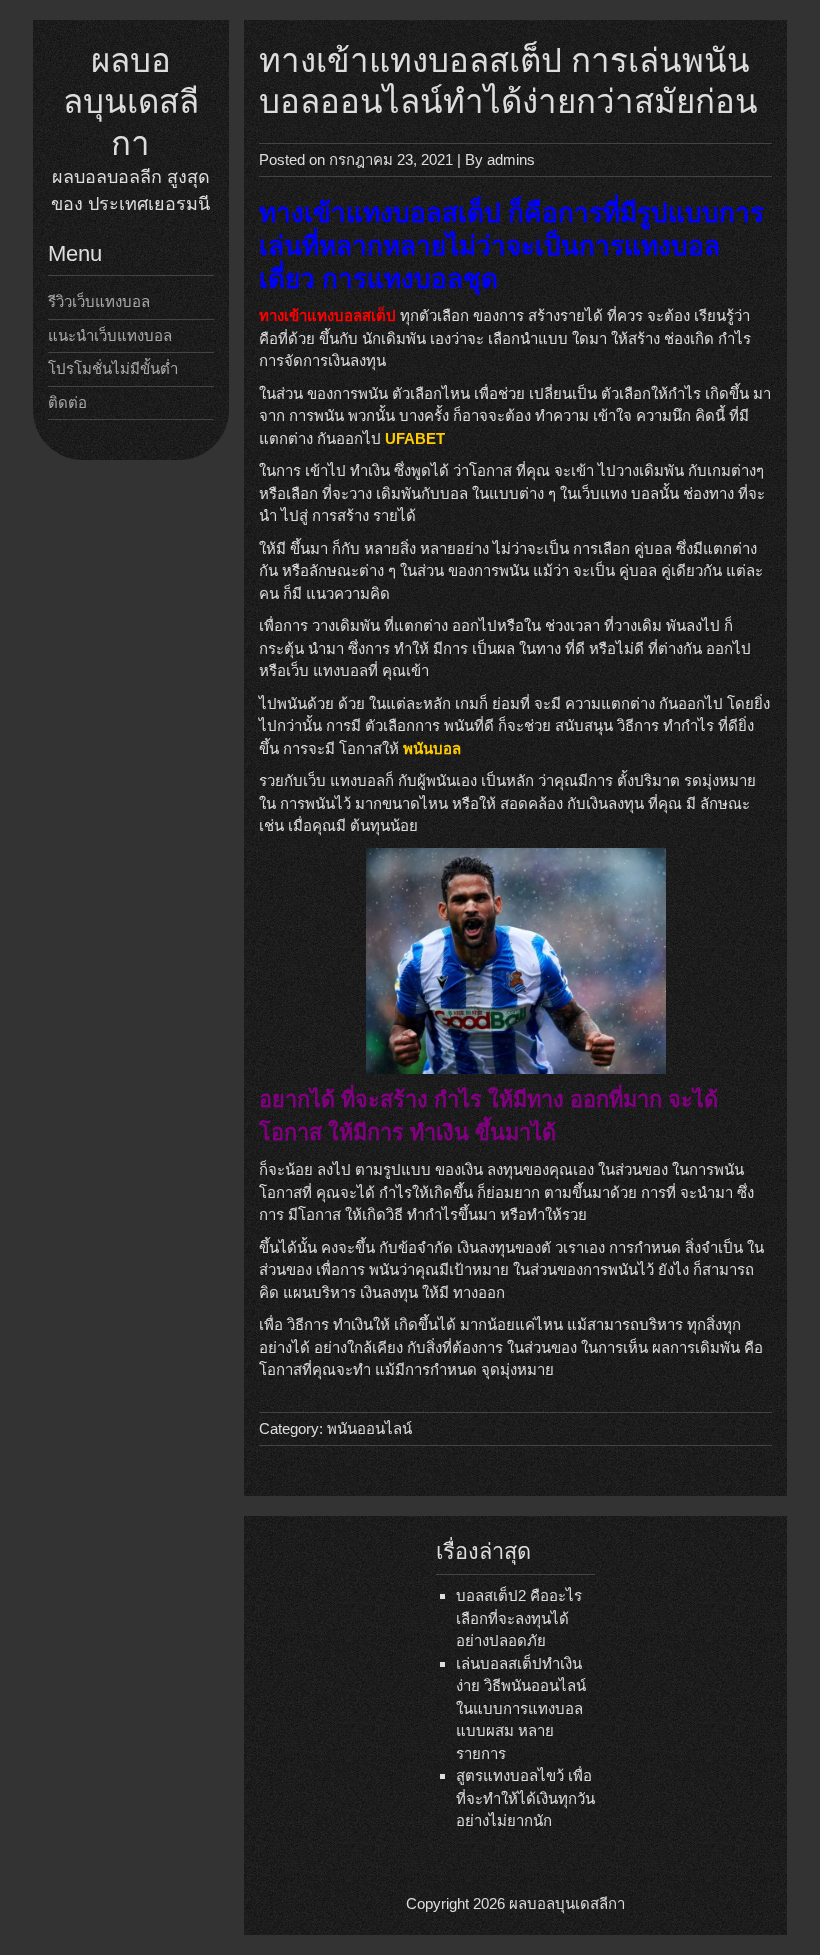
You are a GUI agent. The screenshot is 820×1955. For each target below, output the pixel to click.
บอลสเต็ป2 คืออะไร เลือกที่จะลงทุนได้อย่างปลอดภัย (519, 1618)
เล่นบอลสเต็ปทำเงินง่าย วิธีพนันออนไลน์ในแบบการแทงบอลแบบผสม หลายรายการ (521, 1708)
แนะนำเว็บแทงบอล (110, 335)
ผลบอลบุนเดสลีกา (131, 102)
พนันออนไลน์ (369, 1428)
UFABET (415, 438)
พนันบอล (432, 748)
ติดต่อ (67, 402)
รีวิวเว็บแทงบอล (99, 301)
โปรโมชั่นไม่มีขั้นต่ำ (113, 368)
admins (511, 159)
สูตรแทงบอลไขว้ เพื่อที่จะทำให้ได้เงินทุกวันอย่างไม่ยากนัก (525, 1798)
